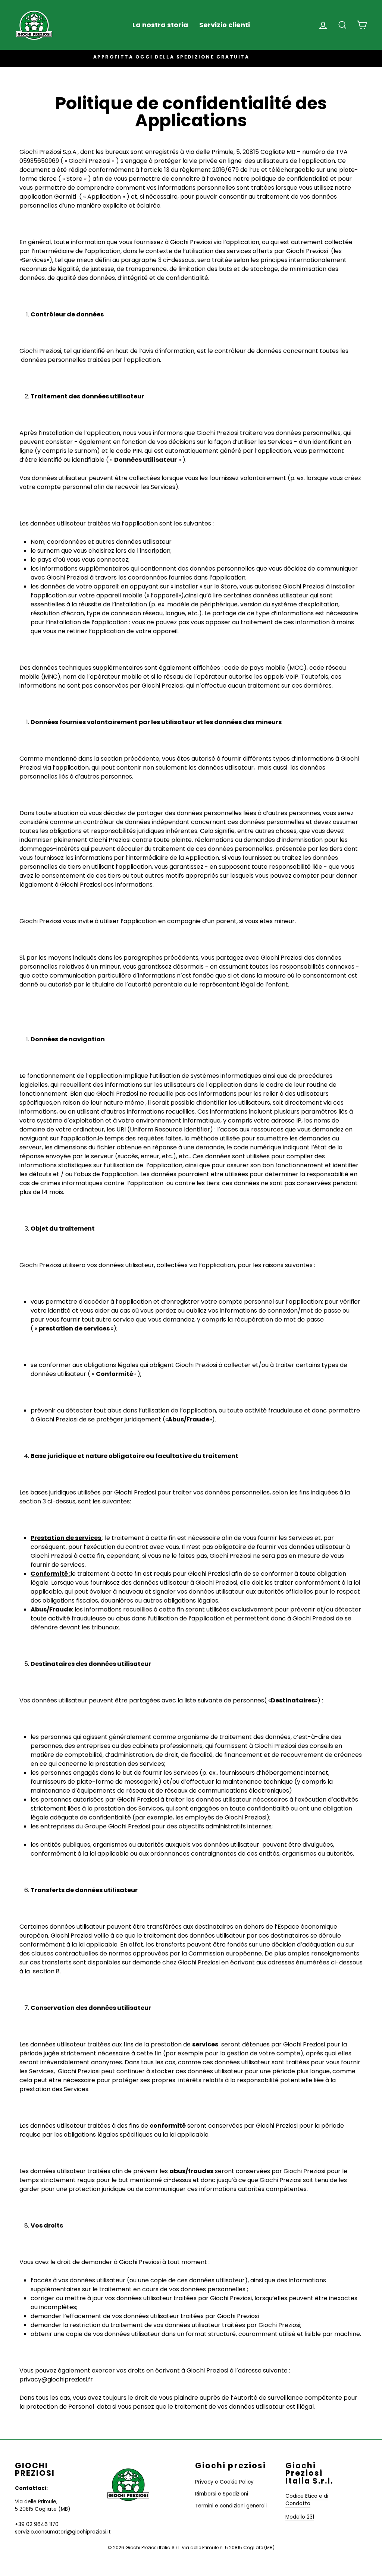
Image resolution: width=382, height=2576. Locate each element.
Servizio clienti (225, 25)
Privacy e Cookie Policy (224, 2482)
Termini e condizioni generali (231, 2506)
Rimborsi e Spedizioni (222, 2494)
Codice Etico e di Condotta (307, 2500)
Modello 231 (300, 2517)
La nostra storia (160, 25)
